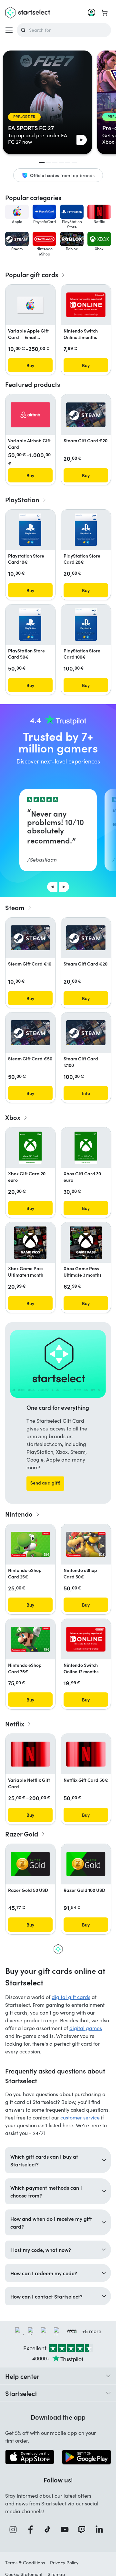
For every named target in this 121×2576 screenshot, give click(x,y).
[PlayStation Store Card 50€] (30, 625)
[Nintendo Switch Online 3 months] (86, 305)
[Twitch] (84, 2530)
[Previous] (52, 887)
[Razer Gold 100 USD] (86, 1864)
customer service (80, 2117)
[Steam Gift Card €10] (30, 938)
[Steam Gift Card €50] (30, 1033)
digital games (86, 2028)
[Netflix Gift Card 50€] (86, 1754)
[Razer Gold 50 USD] (30, 1864)
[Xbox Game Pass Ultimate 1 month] (30, 1243)
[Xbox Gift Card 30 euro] (86, 1148)
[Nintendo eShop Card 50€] (86, 1544)
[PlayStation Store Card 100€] (86, 625)
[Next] (64, 887)
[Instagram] (15, 2530)
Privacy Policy (64, 2563)
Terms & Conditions (25, 2563)
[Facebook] (33, 2530)
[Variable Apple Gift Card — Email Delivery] (30, 305)
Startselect (21, 2393)
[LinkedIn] (101, 2530)
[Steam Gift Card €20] (86, 415)
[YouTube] (67, 2530)
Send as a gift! (45, 1483)
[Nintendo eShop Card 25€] (30, 1544)
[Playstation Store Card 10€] (30, 530)
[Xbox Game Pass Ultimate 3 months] (86, 1243)
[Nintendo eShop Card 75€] (30, 1639)
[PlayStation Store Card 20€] (86, 530)
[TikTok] (50, 2530)
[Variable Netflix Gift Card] (30, 1754)
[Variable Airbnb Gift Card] (30, 415)
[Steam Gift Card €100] (86, 1033)
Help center (22, 2376)
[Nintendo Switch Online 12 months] (86, 1639)
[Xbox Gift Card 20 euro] (30, 1148)
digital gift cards (71, 1997)
